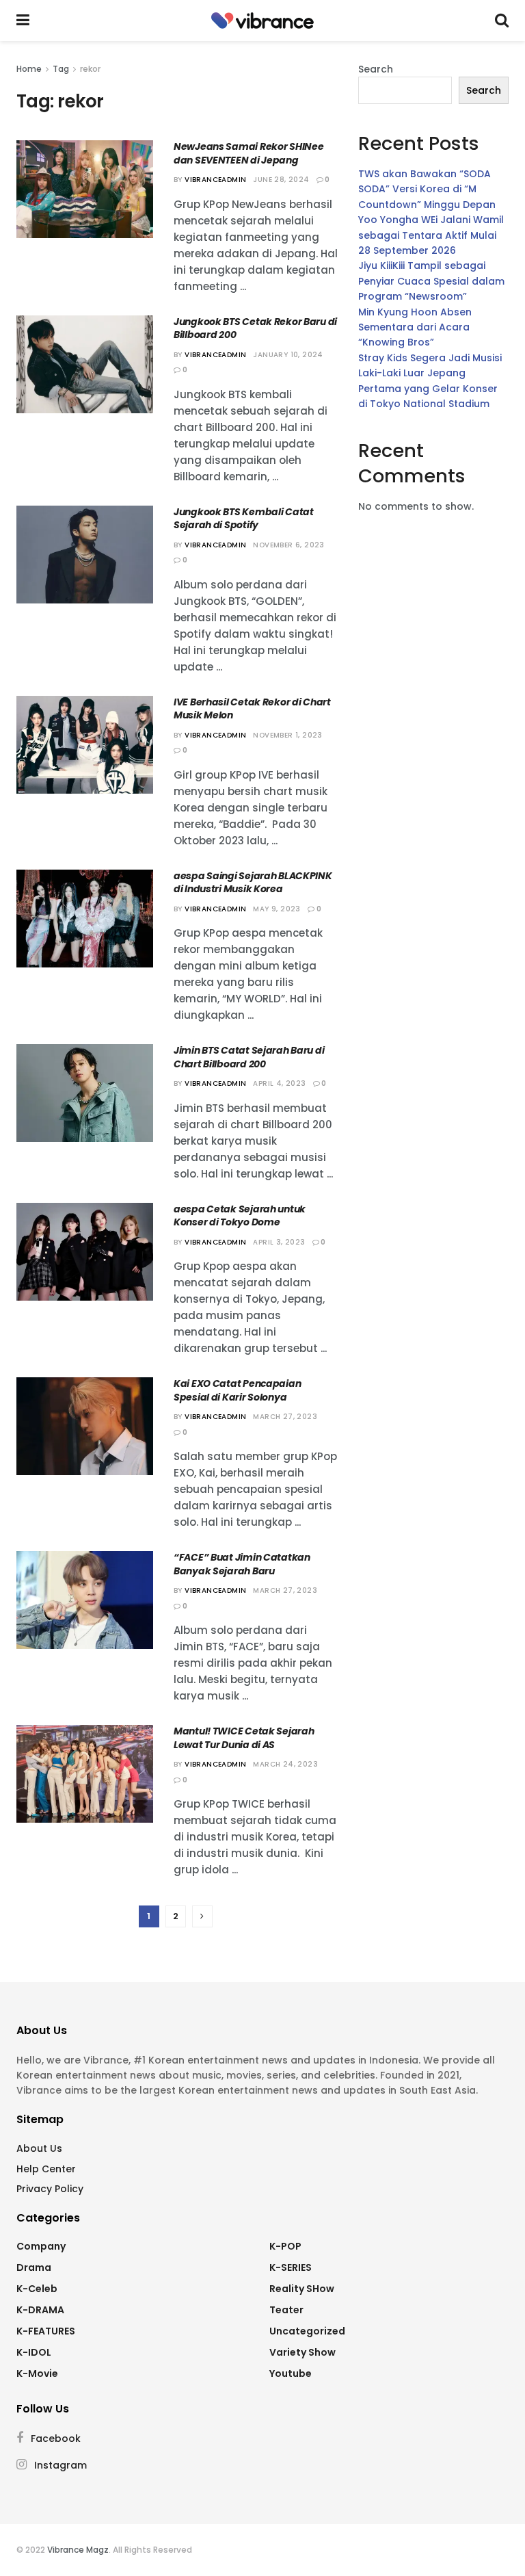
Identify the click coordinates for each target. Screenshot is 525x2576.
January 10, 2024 (288, 355)
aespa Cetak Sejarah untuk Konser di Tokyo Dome (240, 1216)
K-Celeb (37, 2289)
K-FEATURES (46, 2331)
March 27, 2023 (285, 1417)
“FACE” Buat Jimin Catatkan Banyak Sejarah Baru (242, 1564)
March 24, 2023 (285, 1764)
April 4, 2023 (279, 1083)
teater (286, 2310)
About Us (39, 2148)
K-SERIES (291, 2267)
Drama (34, 2267)
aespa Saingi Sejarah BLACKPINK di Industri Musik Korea (253, 883)
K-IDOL (34, 2352)
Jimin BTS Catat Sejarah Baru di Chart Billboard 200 (249, 1057)
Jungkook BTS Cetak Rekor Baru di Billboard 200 (255, 328)
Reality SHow (302, 2289)
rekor (90, 69)
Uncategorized (307, 2331)
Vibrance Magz (78, 2550)
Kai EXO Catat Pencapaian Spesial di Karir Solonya (237, 1390)
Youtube (291, 2373)
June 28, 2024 (281, 180)
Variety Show (302, 2352)
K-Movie (37, 2373)
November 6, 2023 (288, 545)
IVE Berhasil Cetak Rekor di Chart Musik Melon (252, 709)
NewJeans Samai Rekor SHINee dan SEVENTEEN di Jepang (248, 153)
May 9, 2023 (277, 909)
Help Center (46, 2169)
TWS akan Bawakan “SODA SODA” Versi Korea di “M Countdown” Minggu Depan (427, 189)
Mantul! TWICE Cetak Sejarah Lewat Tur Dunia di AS (244, 1738)
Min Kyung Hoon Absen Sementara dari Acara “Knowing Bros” (415, 327)
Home (29, 69)
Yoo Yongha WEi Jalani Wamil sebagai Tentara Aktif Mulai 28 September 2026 (431, 235)
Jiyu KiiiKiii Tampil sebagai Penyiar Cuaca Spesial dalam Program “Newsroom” (431, 281)
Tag (61, 69)
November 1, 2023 (287, 735)
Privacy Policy (50, 2189)
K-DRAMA (40, 2310)
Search (376, 69)
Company (41, 2246)
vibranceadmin (215, 180)
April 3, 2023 (279, 1242)
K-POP (285, 2246)
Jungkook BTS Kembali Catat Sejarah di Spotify (244, 519)
